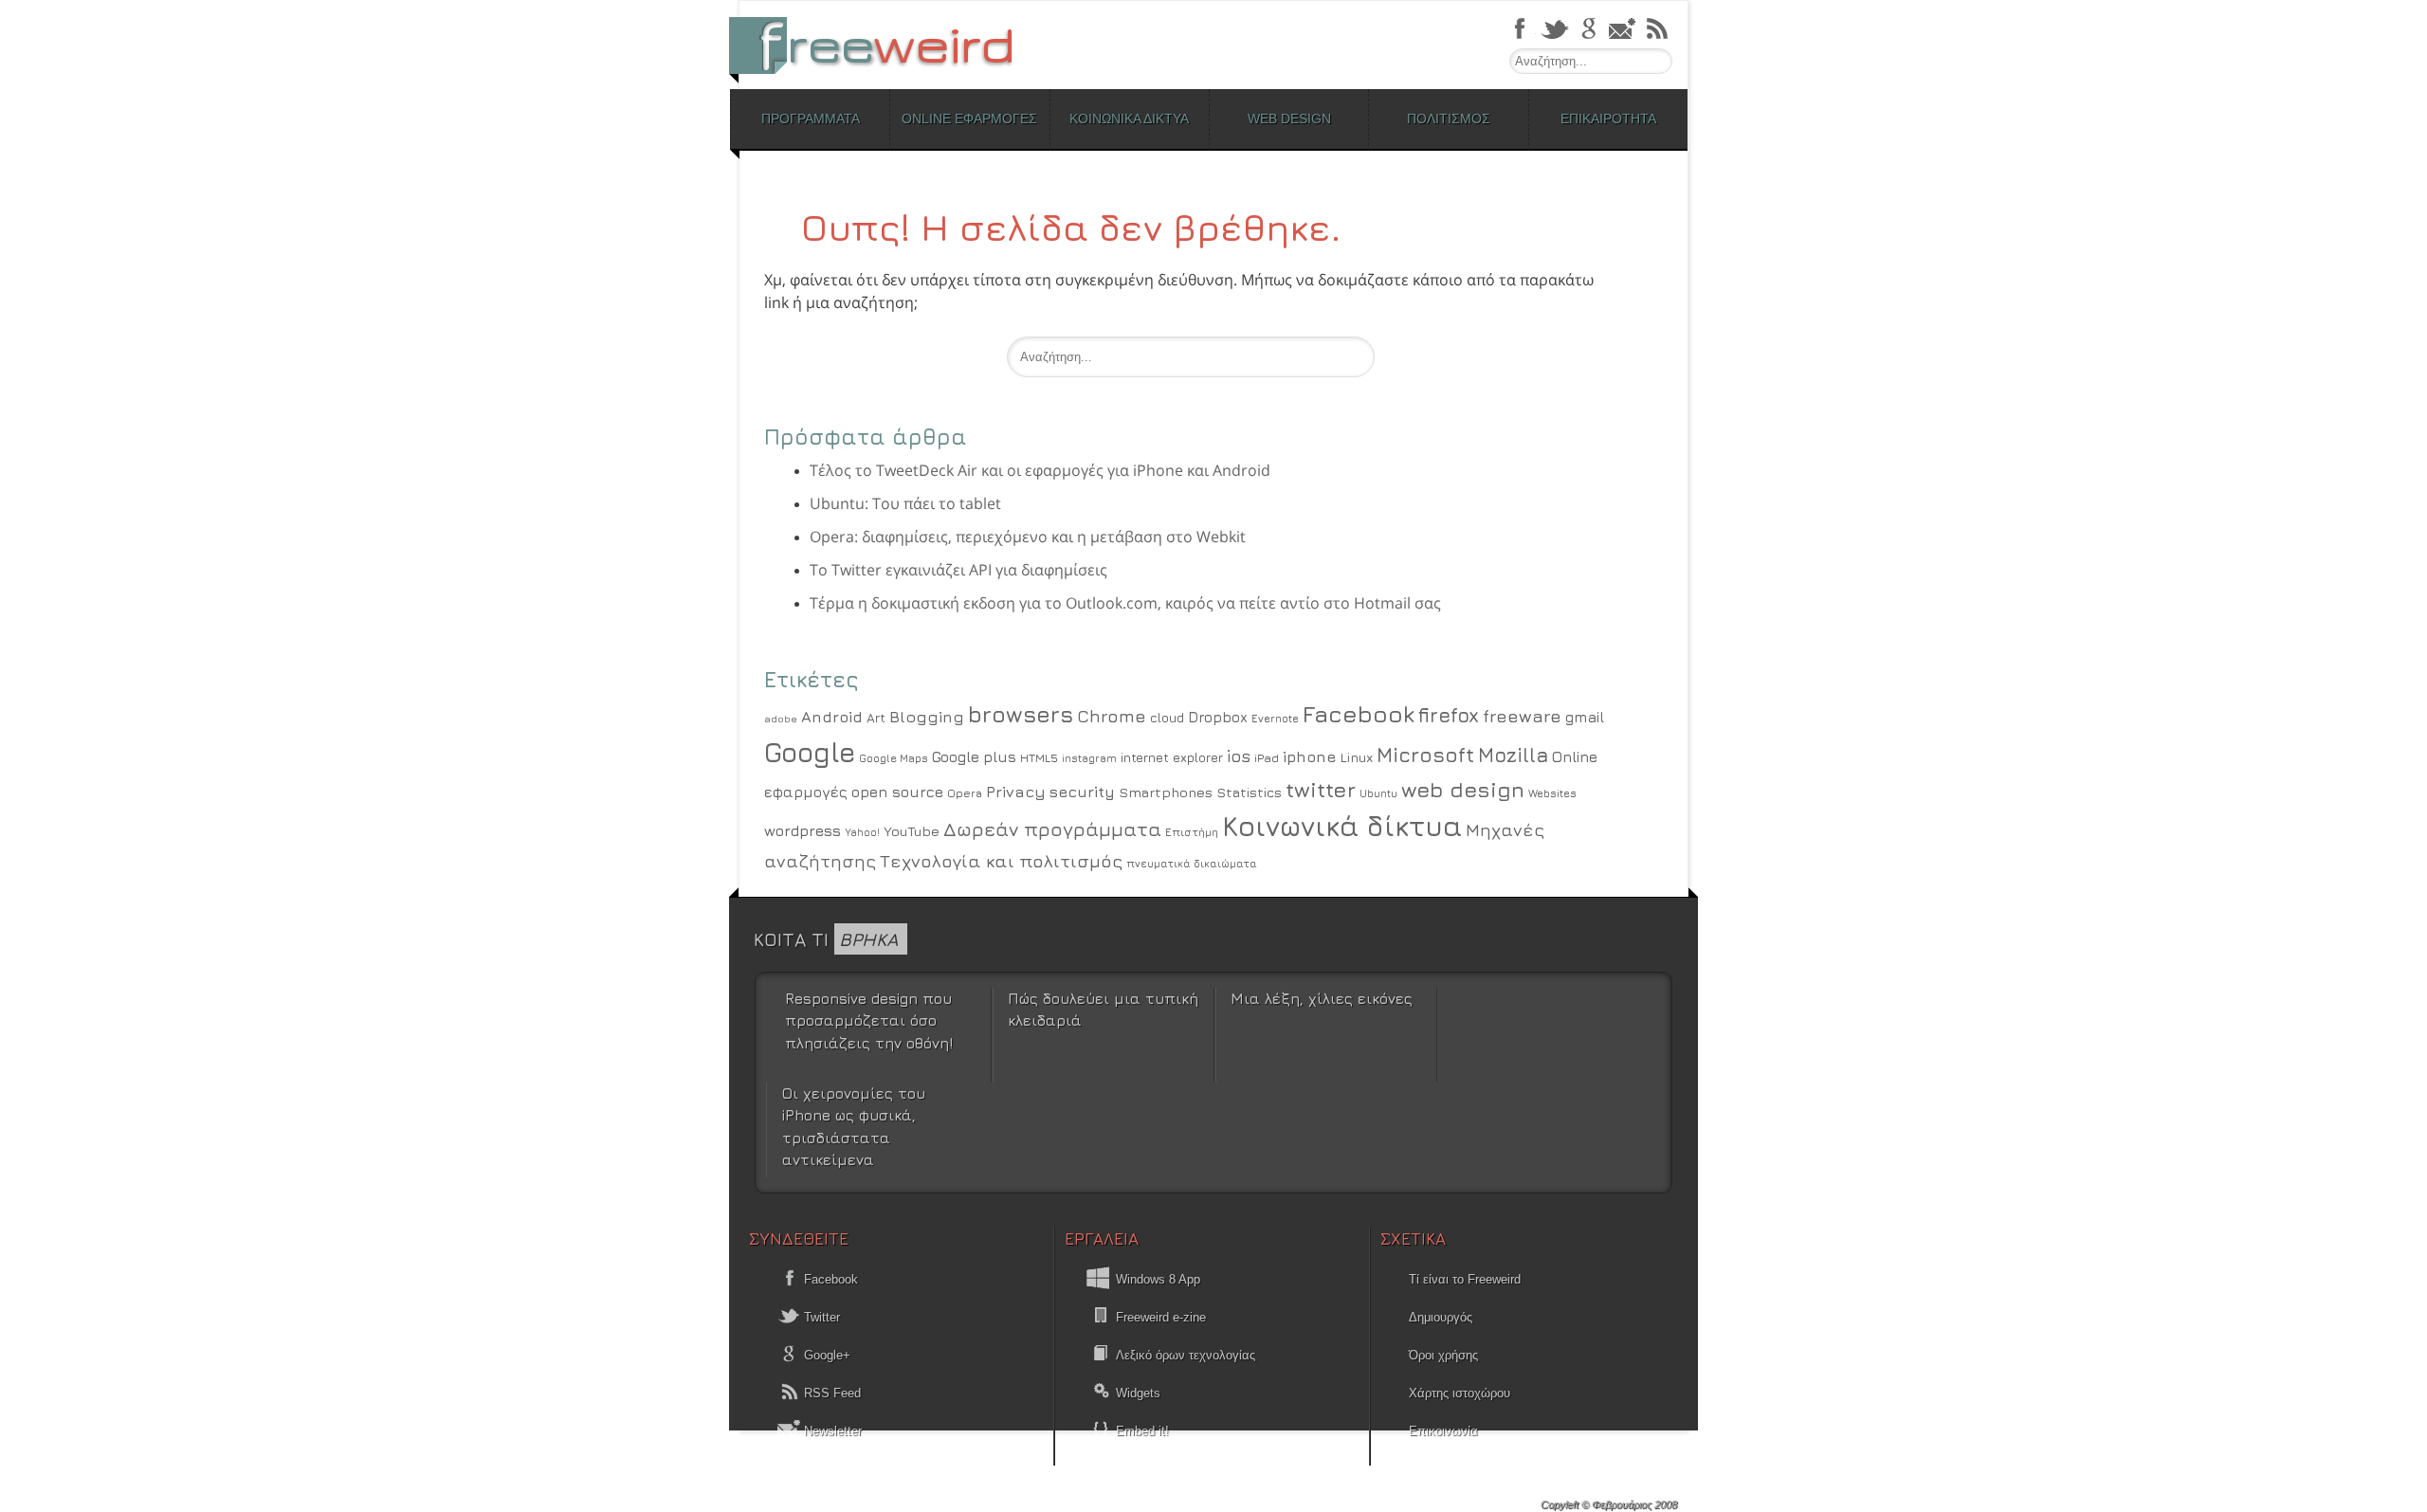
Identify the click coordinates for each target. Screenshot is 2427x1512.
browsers (1021, 714)
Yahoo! (862, 832)
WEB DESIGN (1289, 118)
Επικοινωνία (1443, 1431)
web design (1463, 789)
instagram (1089, 758)
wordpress (803, 830)
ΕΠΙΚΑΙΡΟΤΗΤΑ (1608, 118)
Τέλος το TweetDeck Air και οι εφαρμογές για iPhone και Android (1040, 470)
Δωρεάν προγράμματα (1052, 829)
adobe (781, 719)
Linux (1356, 757)
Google (810, 752)
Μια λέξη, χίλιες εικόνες (1322, 998)
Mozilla (1513, 755)
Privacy (1016, 792)
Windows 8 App (1158, 1279)
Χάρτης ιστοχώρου (1460, 1393)
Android (832, 717)
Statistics (1249, 792)
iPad (1267, 758)
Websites (1552, 793)
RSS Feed (830, 1393)
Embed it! (1142, 1431)
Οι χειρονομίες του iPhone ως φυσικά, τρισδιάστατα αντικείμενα (854, 1126)
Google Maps (894, 758)
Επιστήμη (1192, 832)
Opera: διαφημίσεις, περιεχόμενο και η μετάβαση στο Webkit (1028, 537)
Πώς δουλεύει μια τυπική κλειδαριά (1103, 1009)
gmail (1585, 717)
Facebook (1359, 713)
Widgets (1138, 1393)
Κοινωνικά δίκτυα (1342, 826)
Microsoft (1425, 755)
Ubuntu (1378, 793)
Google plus (974, 756)
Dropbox (1218, 717)
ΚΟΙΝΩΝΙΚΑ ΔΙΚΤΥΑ (1129, 118)
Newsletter (831, 1431)
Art (876, 718)
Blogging (927, 717)
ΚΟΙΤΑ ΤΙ (826, 939)
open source (897, 792)
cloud (1167, 718)
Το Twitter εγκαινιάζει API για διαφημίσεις (958, 570)
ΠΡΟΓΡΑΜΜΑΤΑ (811, 118)
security (1082, 792)
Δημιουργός (1441, 1317)
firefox (1449, 715)
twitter (1321, 789)
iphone (1309, 756)
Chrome (1112, 716)
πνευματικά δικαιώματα (1192, 863)
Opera (965, 793)
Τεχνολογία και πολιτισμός (1001, 861)
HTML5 (1039, 758)
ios (1239, 756)
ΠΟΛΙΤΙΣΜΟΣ (1449, 118)
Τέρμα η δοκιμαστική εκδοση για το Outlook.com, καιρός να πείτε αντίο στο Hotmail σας (1125, 603)
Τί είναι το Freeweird (1465, 1279)
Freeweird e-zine (1161, 1317)
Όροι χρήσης (1443, 1355)
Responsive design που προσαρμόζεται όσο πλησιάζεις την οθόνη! (869, 1020)
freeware (1522, 716)
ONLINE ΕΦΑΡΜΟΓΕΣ (969, 118)
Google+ (825, 1355)
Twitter (820, 1317)
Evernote (1275, 718)
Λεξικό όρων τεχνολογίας (1186, 1355)
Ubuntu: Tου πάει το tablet (905, 503)
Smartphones (1166, 792)
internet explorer (1172, 757)
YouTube (912, 831)
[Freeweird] (882, 45)
